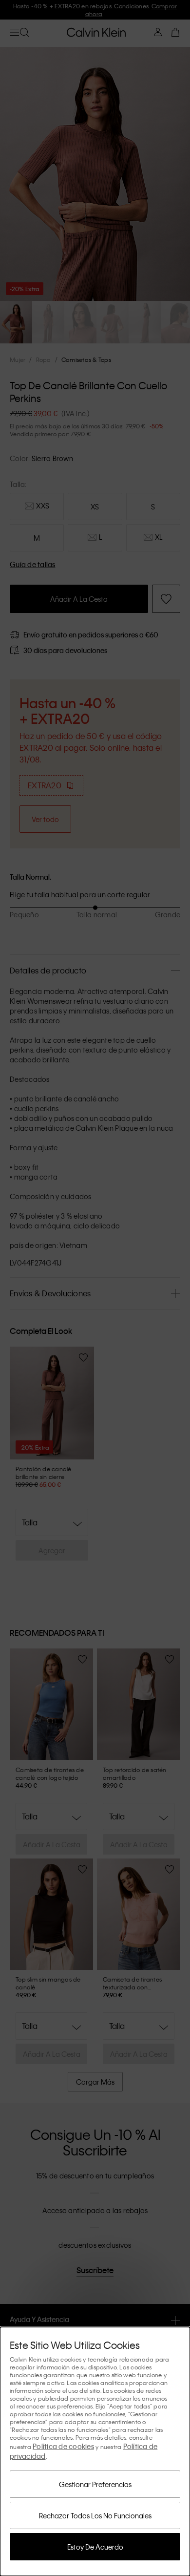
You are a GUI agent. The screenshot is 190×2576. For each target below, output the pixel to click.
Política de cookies (63, 2446)
